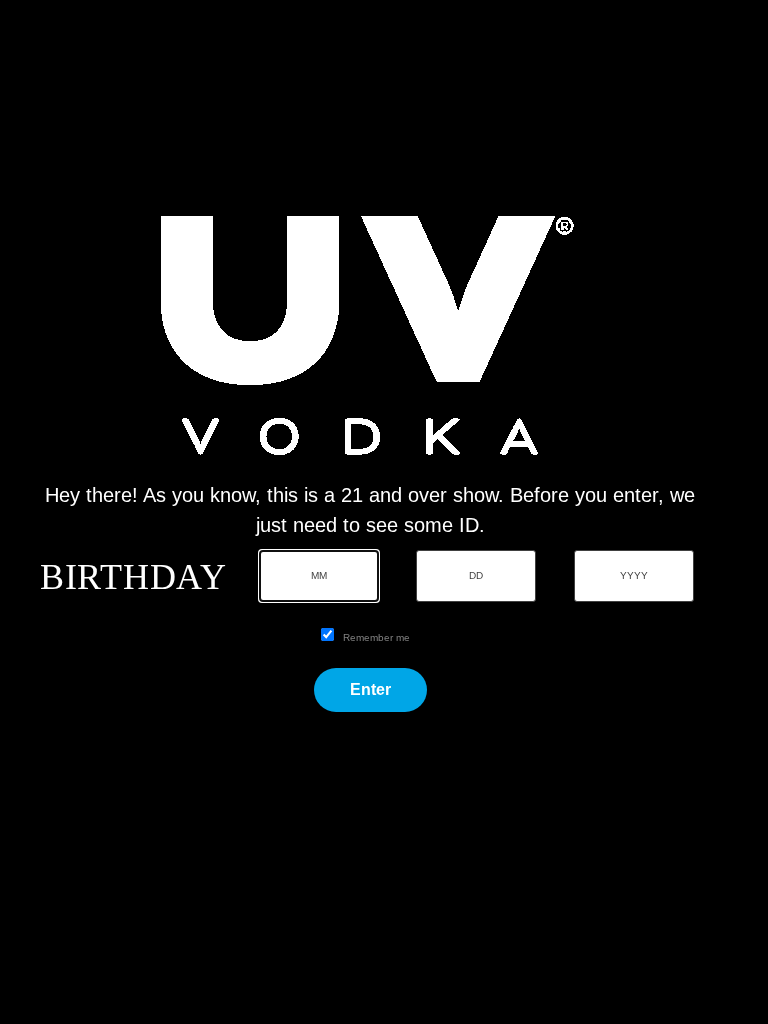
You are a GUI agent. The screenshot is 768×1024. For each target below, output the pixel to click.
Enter (370, 689)
